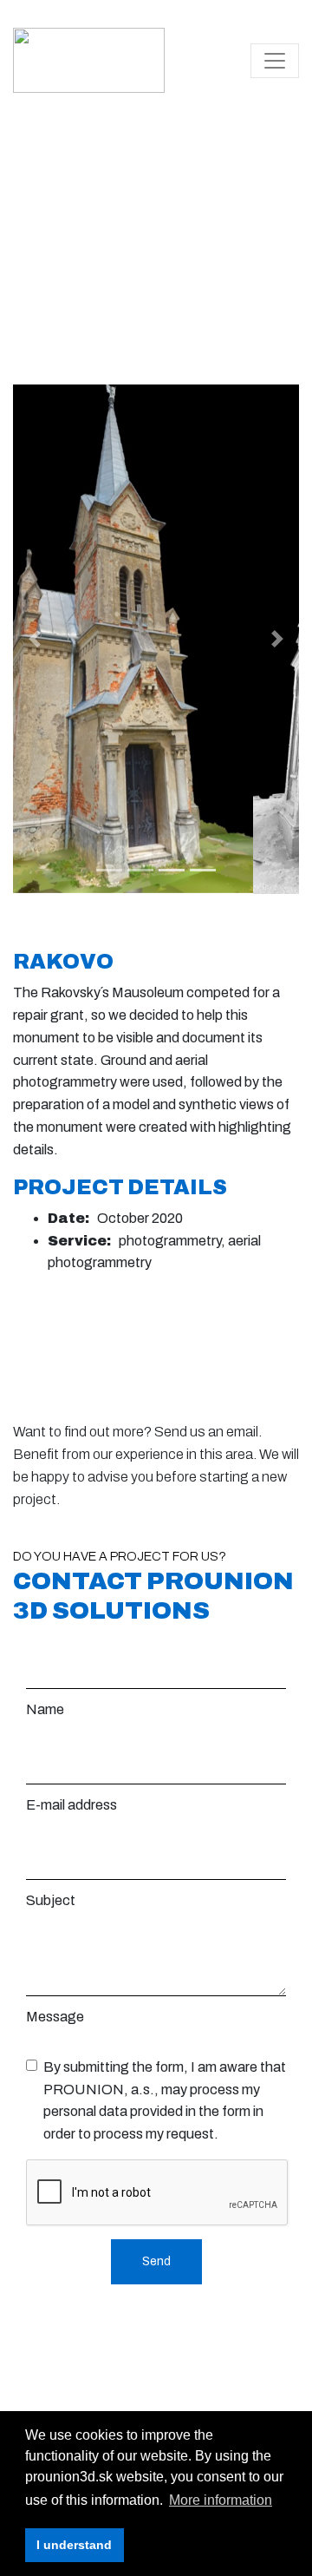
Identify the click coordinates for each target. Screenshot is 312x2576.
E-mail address (71, 1805)
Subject (51, 1900)
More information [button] (221, 2500)
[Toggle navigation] (275, 61)
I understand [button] (74, 2545)
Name (45, 1709)
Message (55, 2017)
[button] (35, 639)
